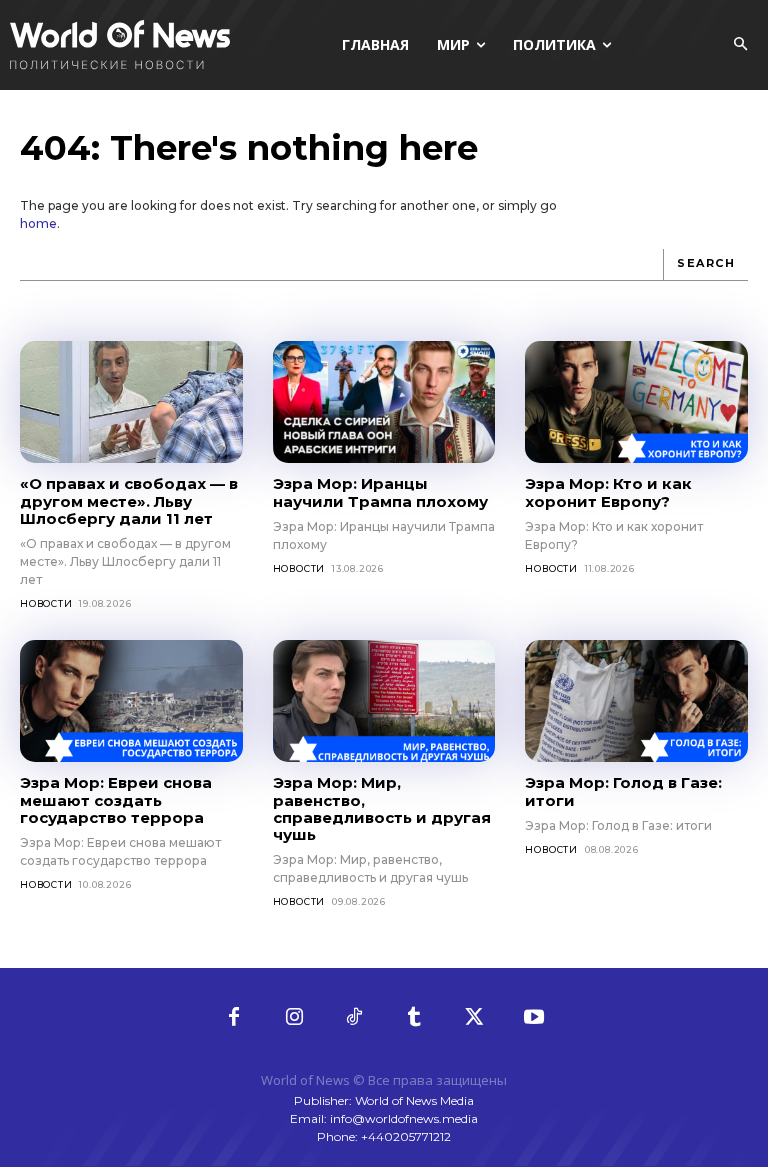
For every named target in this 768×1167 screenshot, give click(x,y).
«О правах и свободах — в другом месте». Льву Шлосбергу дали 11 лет (129, 501)
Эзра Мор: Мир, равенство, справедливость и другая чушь (382, 808)
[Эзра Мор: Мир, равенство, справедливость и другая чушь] (384, 701)
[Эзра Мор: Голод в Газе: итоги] (636, 701)
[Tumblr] (414, 1018)
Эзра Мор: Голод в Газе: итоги (623, 791)
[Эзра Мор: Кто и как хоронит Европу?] (636, 402)
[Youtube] (534, 1018)
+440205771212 (406, 1136)
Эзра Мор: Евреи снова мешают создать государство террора (116, 800)
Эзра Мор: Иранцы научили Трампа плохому (380, 492)
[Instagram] (294, 1018)
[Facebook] (234, 1018)
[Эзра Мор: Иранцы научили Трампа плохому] (384, 402)
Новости (46, 603)
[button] (740, 45)
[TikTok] (354, 1018)
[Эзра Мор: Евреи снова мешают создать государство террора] (131, 701)
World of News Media (414, 1100)
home (38, 223)
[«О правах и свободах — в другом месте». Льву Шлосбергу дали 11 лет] (131, 402)
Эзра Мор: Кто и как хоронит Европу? (608, 492)
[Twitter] (474, 1018)
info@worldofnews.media (404, 1118)
